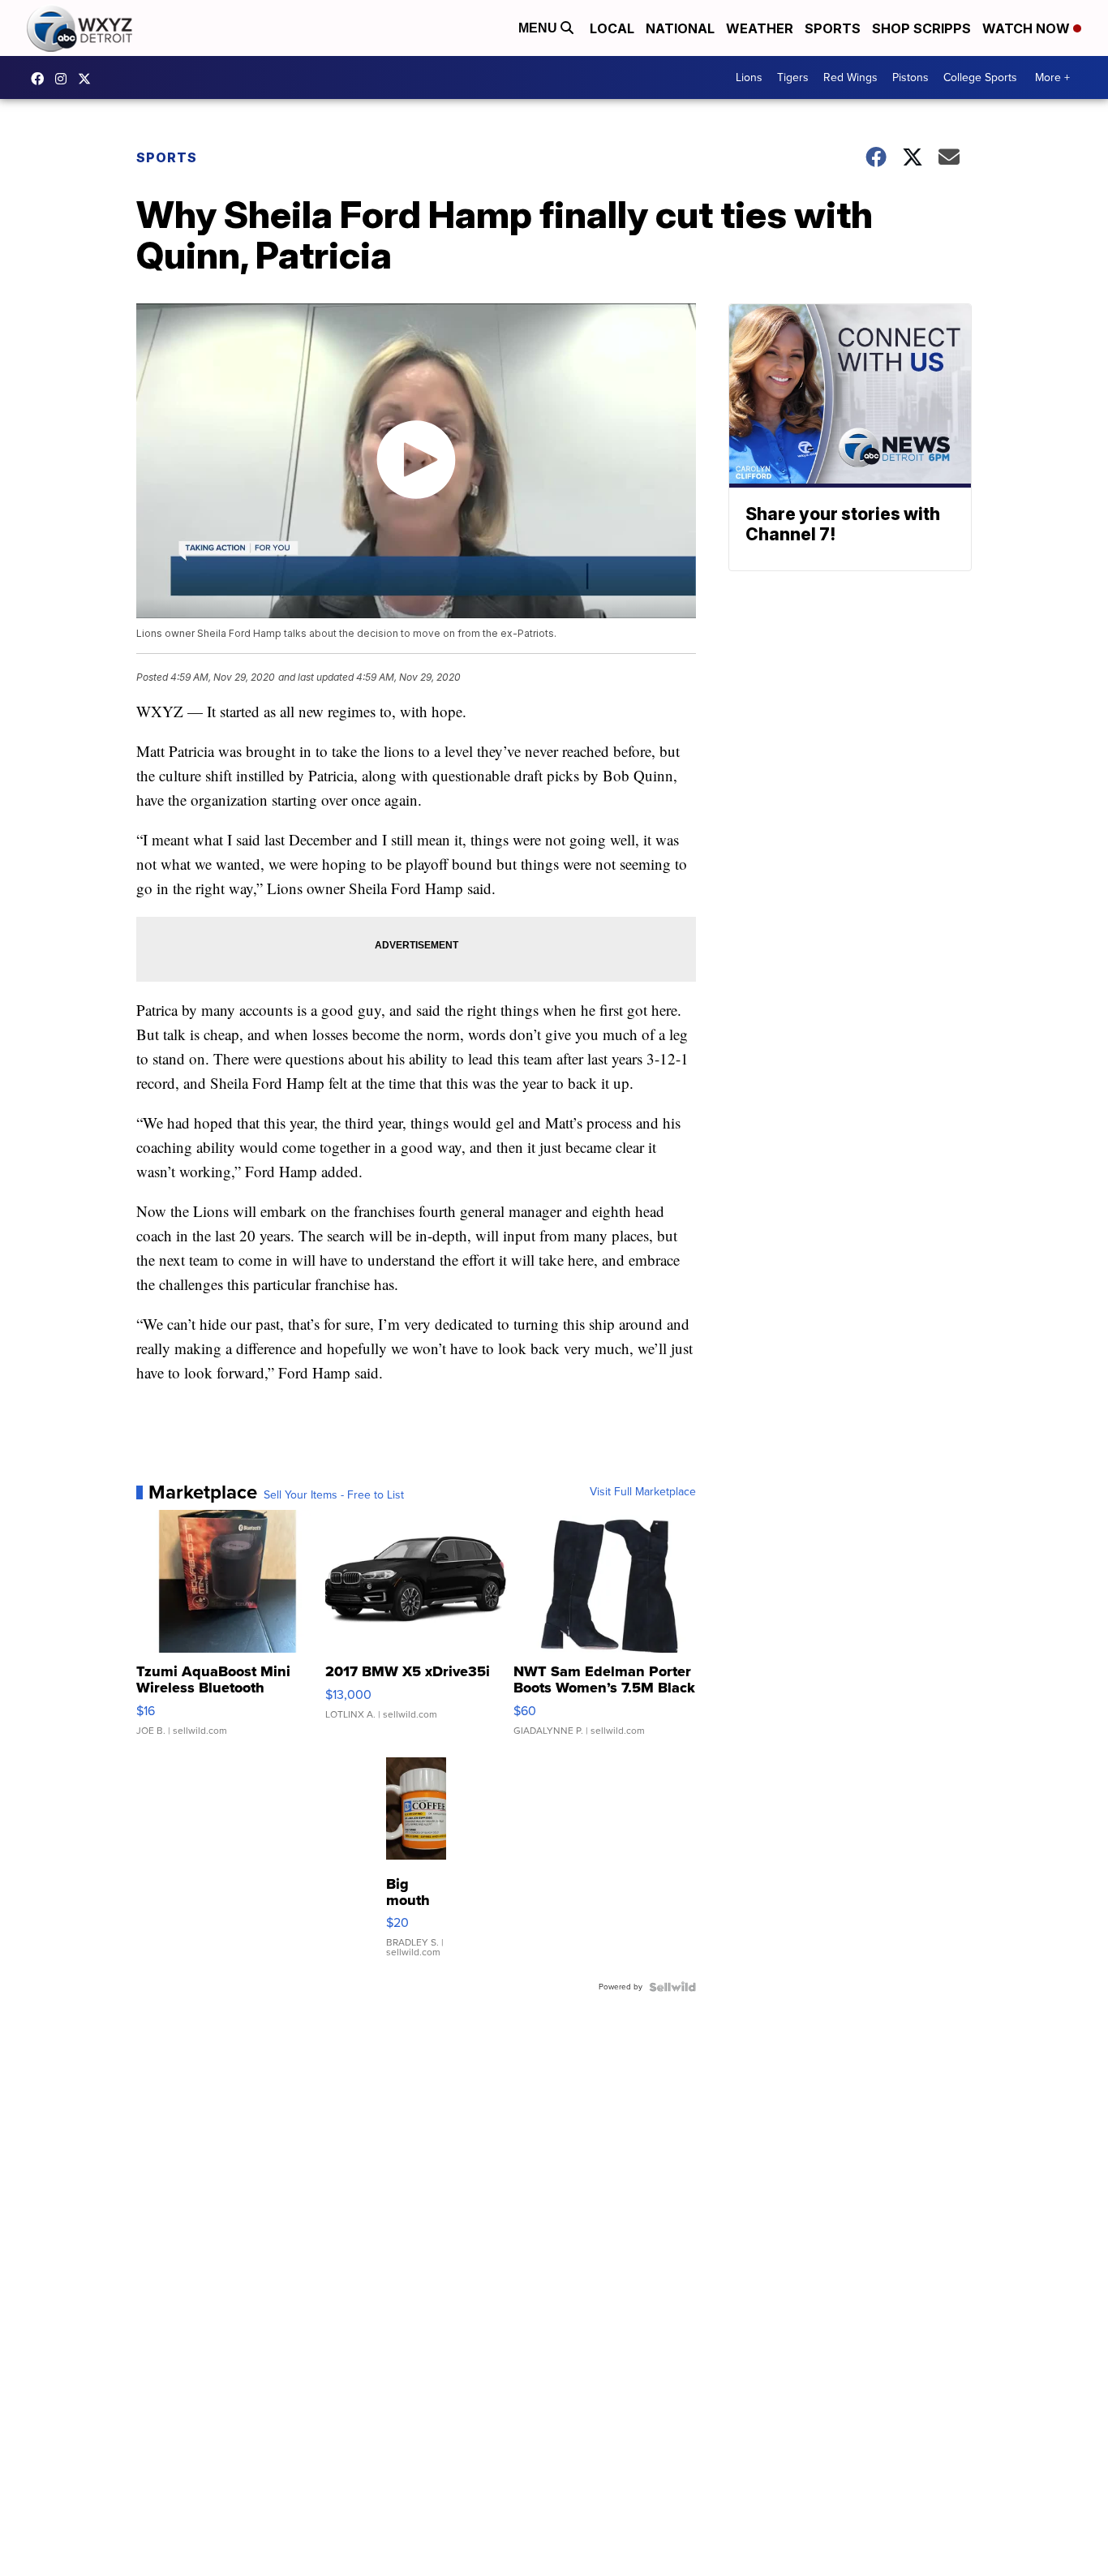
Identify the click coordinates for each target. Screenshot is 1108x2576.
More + (1052, 77)
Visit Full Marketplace (643, 1492)
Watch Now (1028, 28)
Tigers (793, 77)
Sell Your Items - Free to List (334, 1495)
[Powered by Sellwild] (672, 1987)
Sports (833, 28)
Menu (539, 28)
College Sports (980, 77)
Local (612, 28)
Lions (749, 77)
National (680, 28)
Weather (760, 28)
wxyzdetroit (41, 79)
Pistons (910, 77)
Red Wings (850, 77)
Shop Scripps (921, 28)
